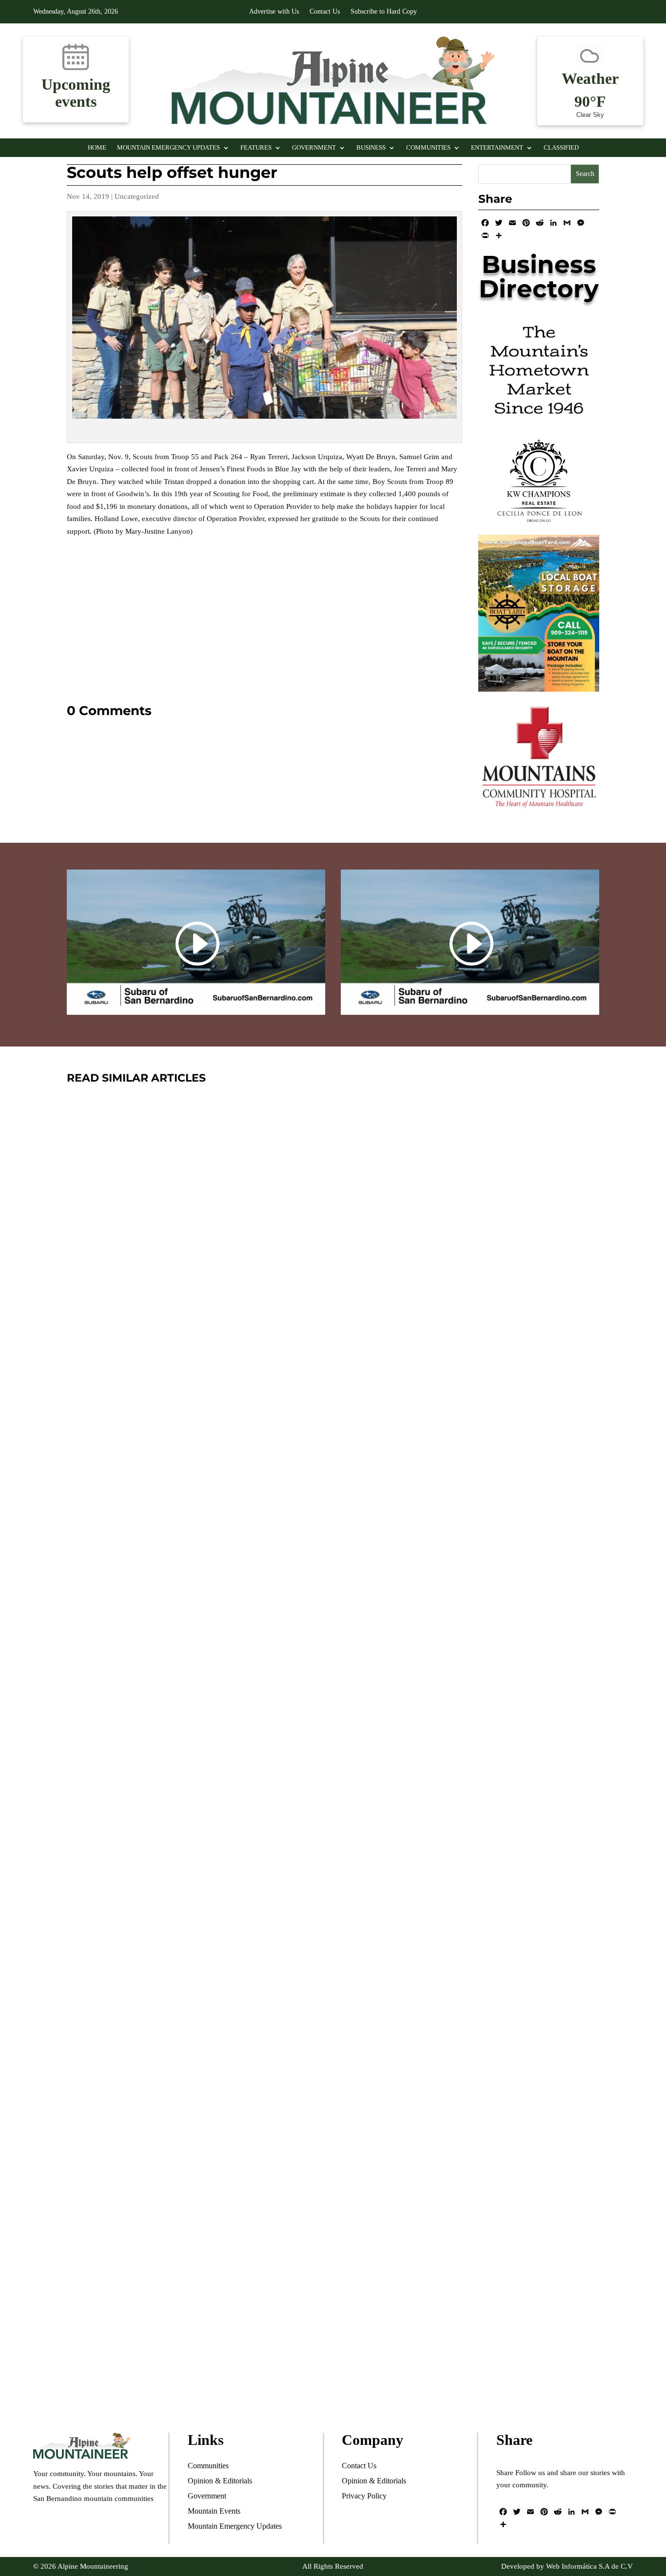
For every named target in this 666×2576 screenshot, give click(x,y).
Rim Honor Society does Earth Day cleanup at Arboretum (295, 1892)
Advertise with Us (274, 12)
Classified (561, 148)
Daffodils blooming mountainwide (209, 1452)
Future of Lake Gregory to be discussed (227, 2334)
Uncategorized (137, 196)
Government (314, 148)
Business (371, 148)
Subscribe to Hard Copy (384, 12)
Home (97, 148)
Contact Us (325, 12)
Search (585, 174)
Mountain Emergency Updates (168, 148)
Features (256, 148)
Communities (428, 148)
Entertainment (497, 148)
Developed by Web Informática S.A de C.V (567, 2566)
